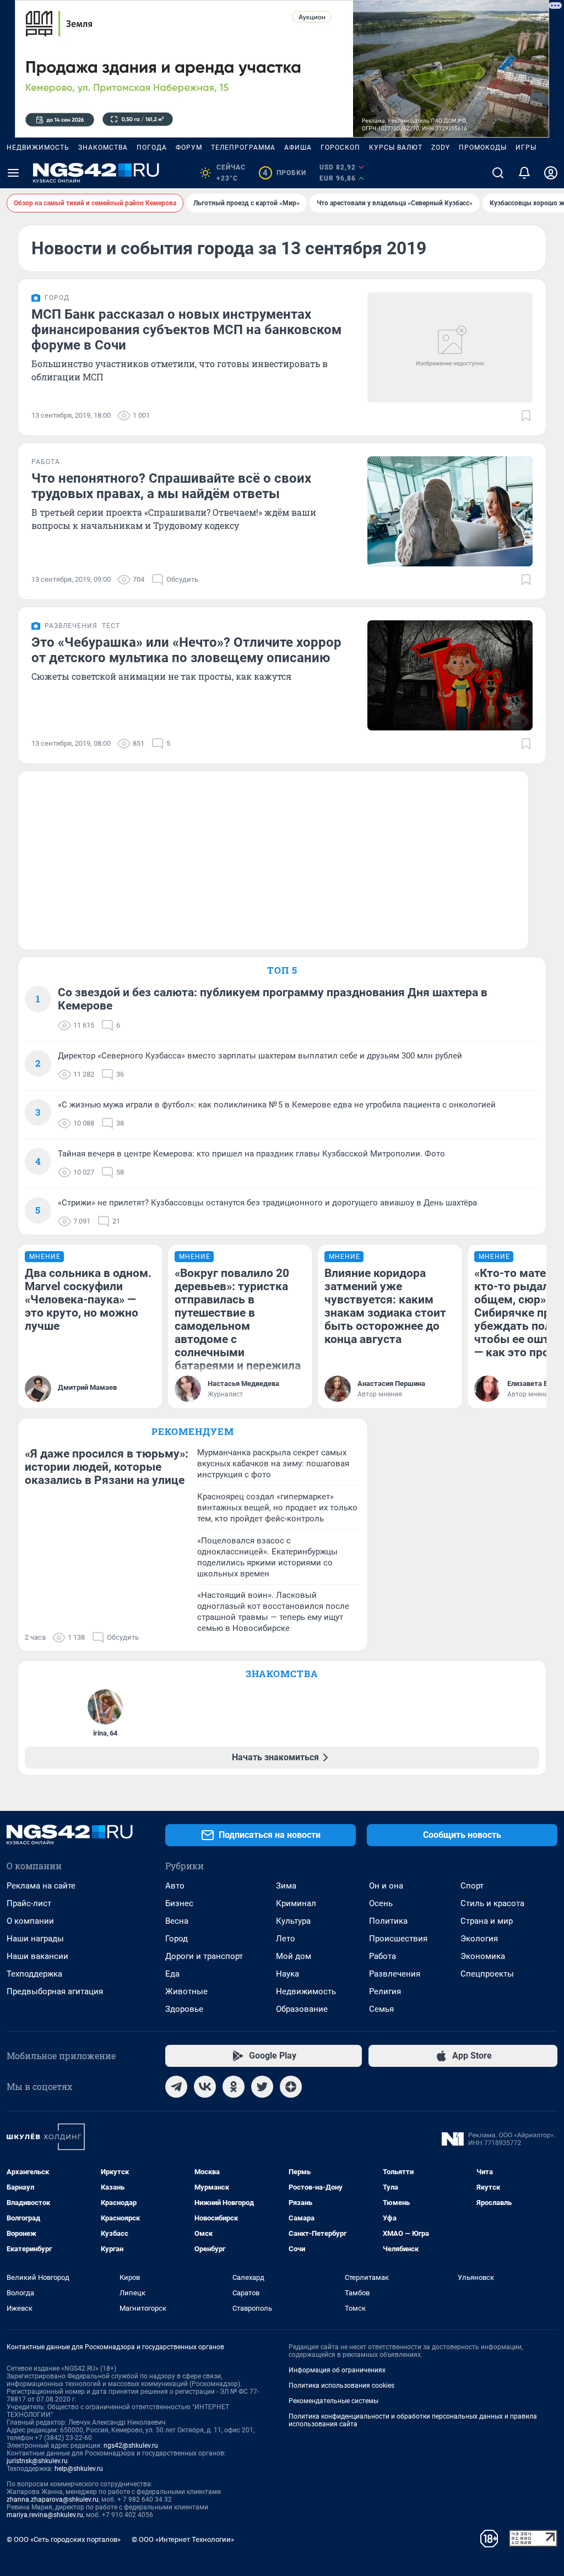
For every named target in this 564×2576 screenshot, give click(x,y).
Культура (293, 1921)
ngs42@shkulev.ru (131, 2446)
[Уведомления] (524, 173)
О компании (30, 1921)
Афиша (298, 148)
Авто (175, 1886)
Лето (286, 1939)
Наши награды (35, 1939)
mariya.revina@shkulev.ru (45, 2515)
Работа (383, 1956)
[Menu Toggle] (13, 173)
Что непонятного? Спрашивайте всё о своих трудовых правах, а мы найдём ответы (171, 486)
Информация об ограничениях (337, 2370)
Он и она (386, 1886)
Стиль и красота (492, 1903)
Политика (388, 1921)
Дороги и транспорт (204, 1956)
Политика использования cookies (341, 2386)
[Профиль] (551, 173)
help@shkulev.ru (79, 2469)
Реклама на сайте (41, 1886)
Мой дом (294, 1956)
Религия (385, 1991)
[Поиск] (498, 173)
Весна (177, 1921)
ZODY (441, 148)
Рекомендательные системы (333, 2401)
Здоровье (184, 2009)
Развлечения (395, 1974)
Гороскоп (340, 148)
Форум (189, 148)
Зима (286, 1886)
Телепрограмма (243, 148)
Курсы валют (396, 148)
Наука (288, 1974)
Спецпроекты (487, 1974)
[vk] (205, 2087)
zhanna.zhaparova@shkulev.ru (53, 2499)
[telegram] (176, 2087)
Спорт (472, 1886)
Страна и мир (487, 1921)
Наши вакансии (37, 1956)
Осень (381, 1903)
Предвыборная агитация (55, 1991)
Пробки (284, 173)
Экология (479, 1939)
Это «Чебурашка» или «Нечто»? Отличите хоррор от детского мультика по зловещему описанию (186, 650)
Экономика (483, 1956)
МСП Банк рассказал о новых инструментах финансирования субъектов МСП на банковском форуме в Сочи (186, 330)
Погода (152, 148)
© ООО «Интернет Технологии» (183, 2539)
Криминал (296, 1903)
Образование (302, 2009)
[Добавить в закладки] (526, 416)
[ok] (234, 2087)
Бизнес (179, 1903)
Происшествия (398, 1939)
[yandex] (291, 2087)
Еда (172, 1974)
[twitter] (262, 2087)
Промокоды (483, 148)
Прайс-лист (29, 1903)
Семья (381, 2009)
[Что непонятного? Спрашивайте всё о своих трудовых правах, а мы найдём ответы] (450, 511)
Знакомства (103, 148)
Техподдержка (34, 1974)
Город (177, 1939)
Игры (526, 148)
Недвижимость (38, 148)
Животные (186, 1991)
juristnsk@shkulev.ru (37, 2461)
